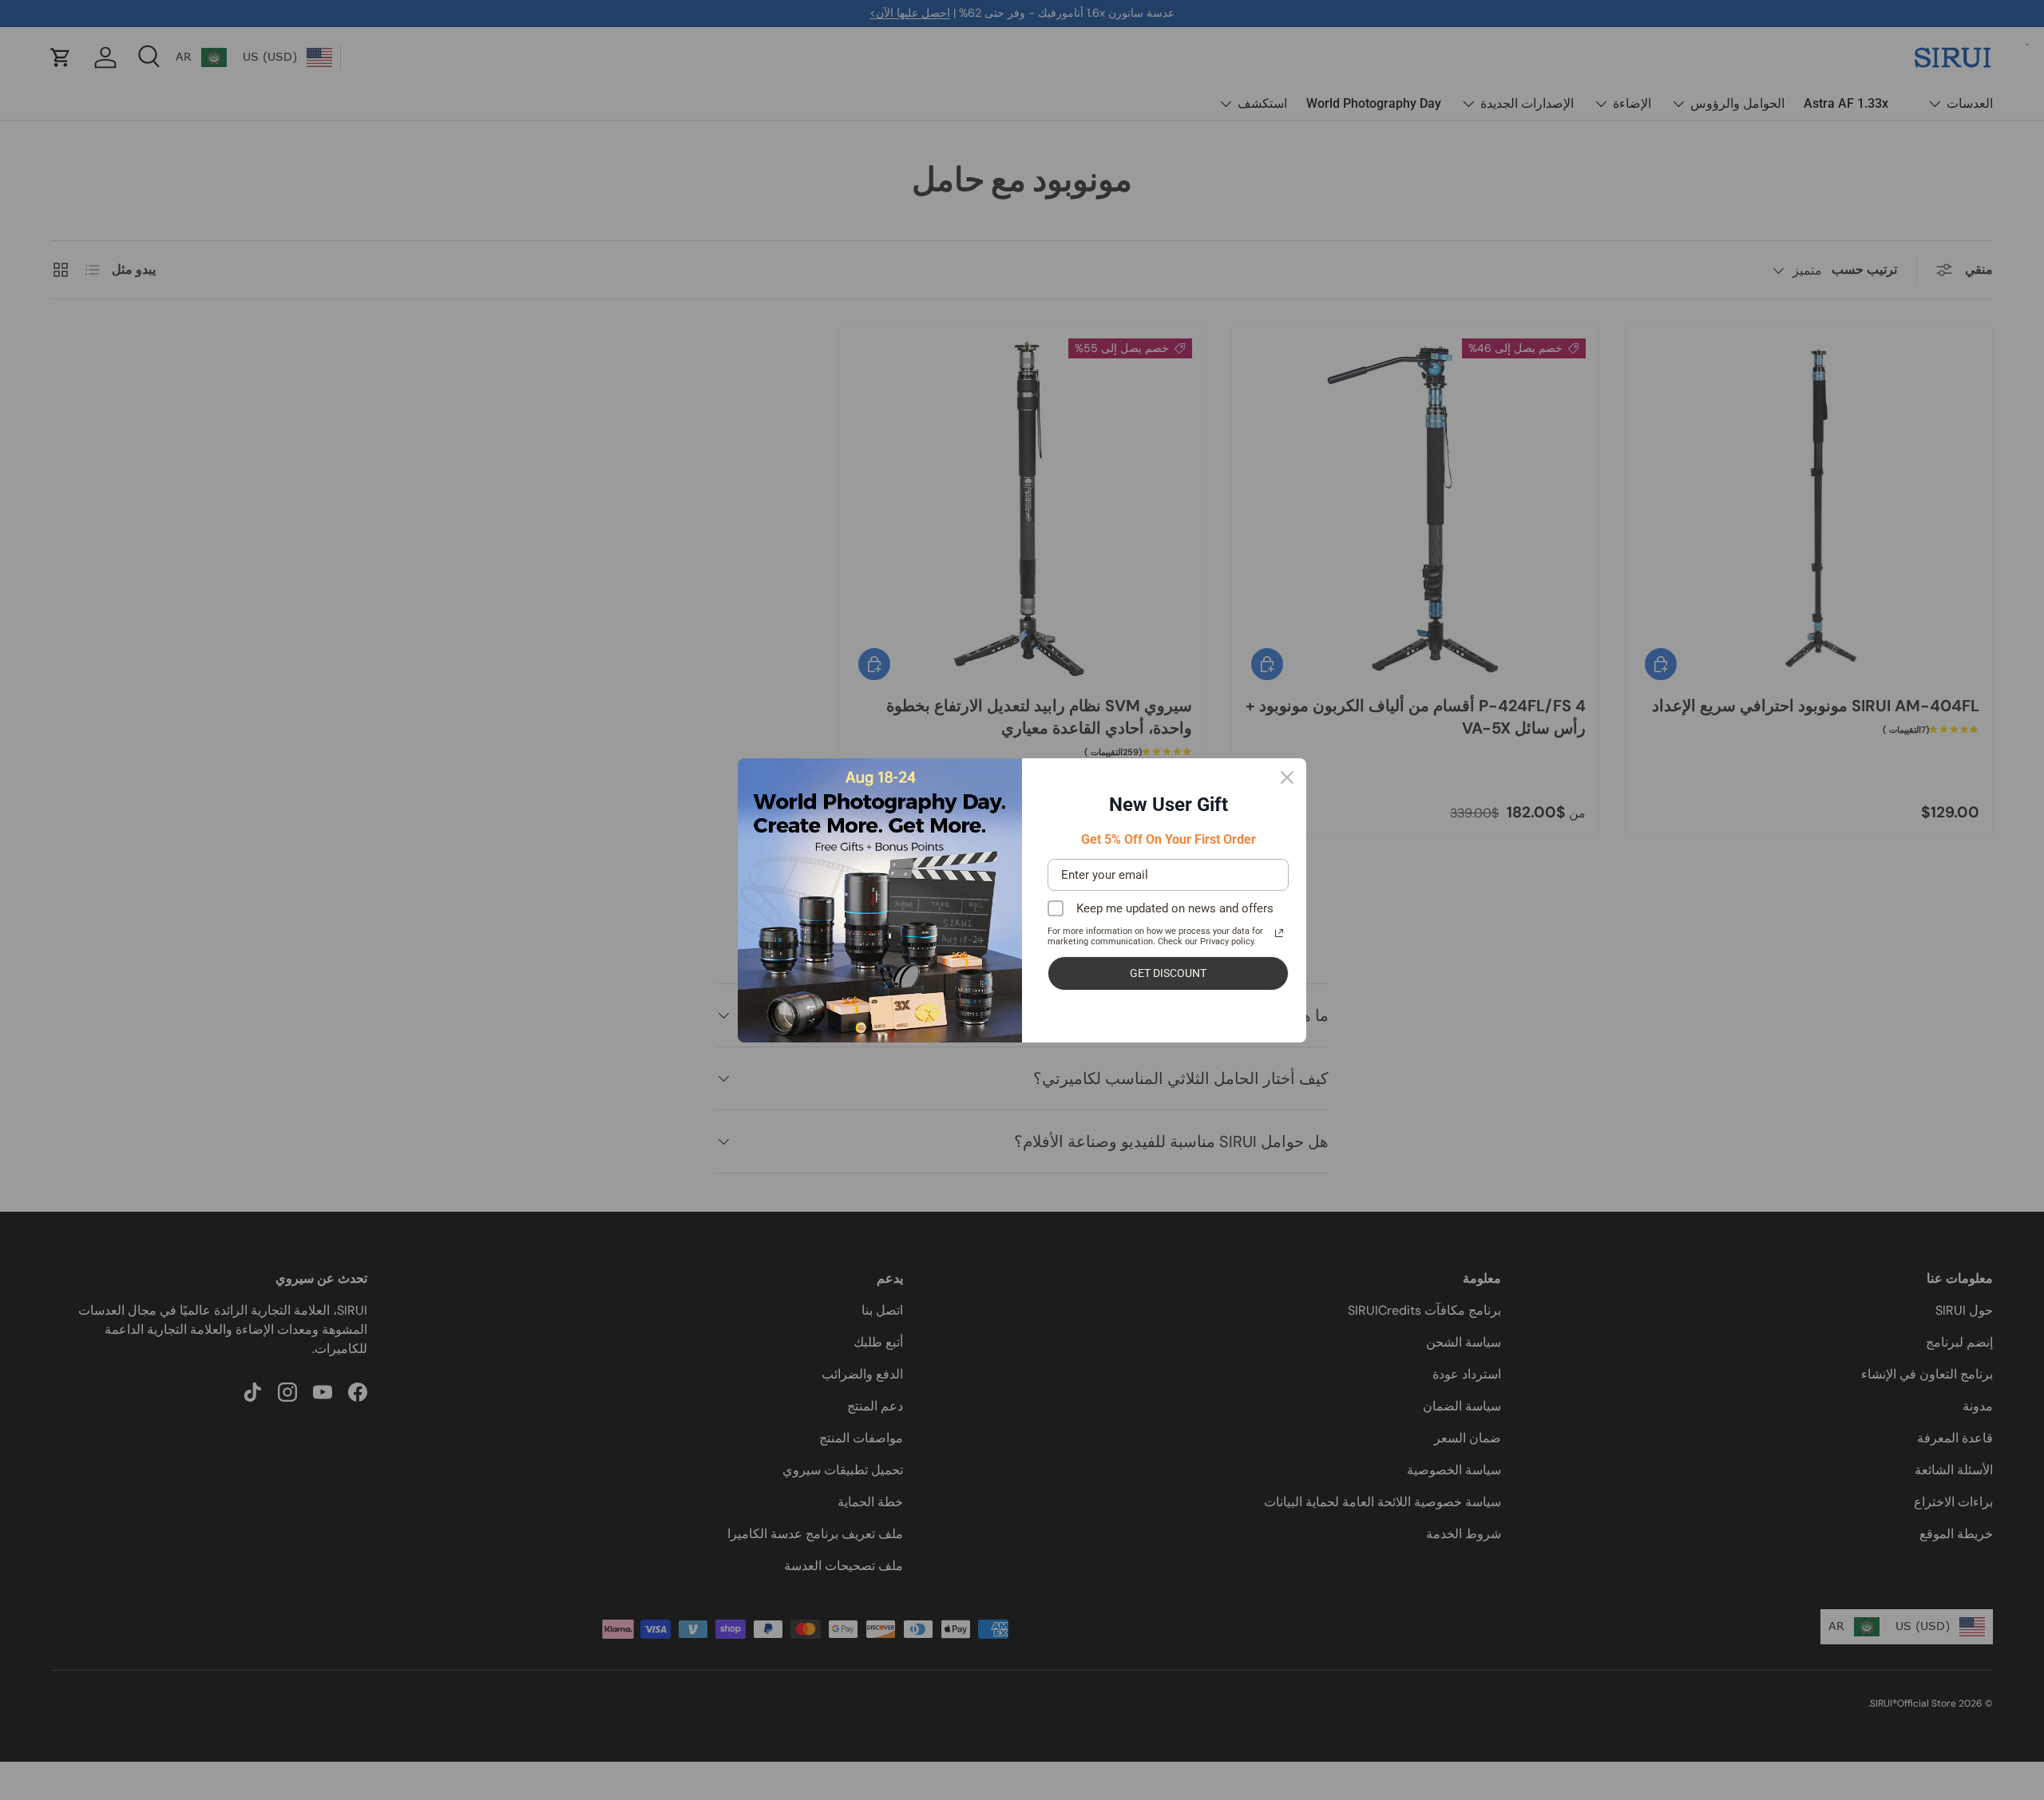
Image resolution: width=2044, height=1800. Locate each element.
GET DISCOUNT (1168, 973)
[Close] (1287, 777)
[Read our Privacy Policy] (1279, 933)
